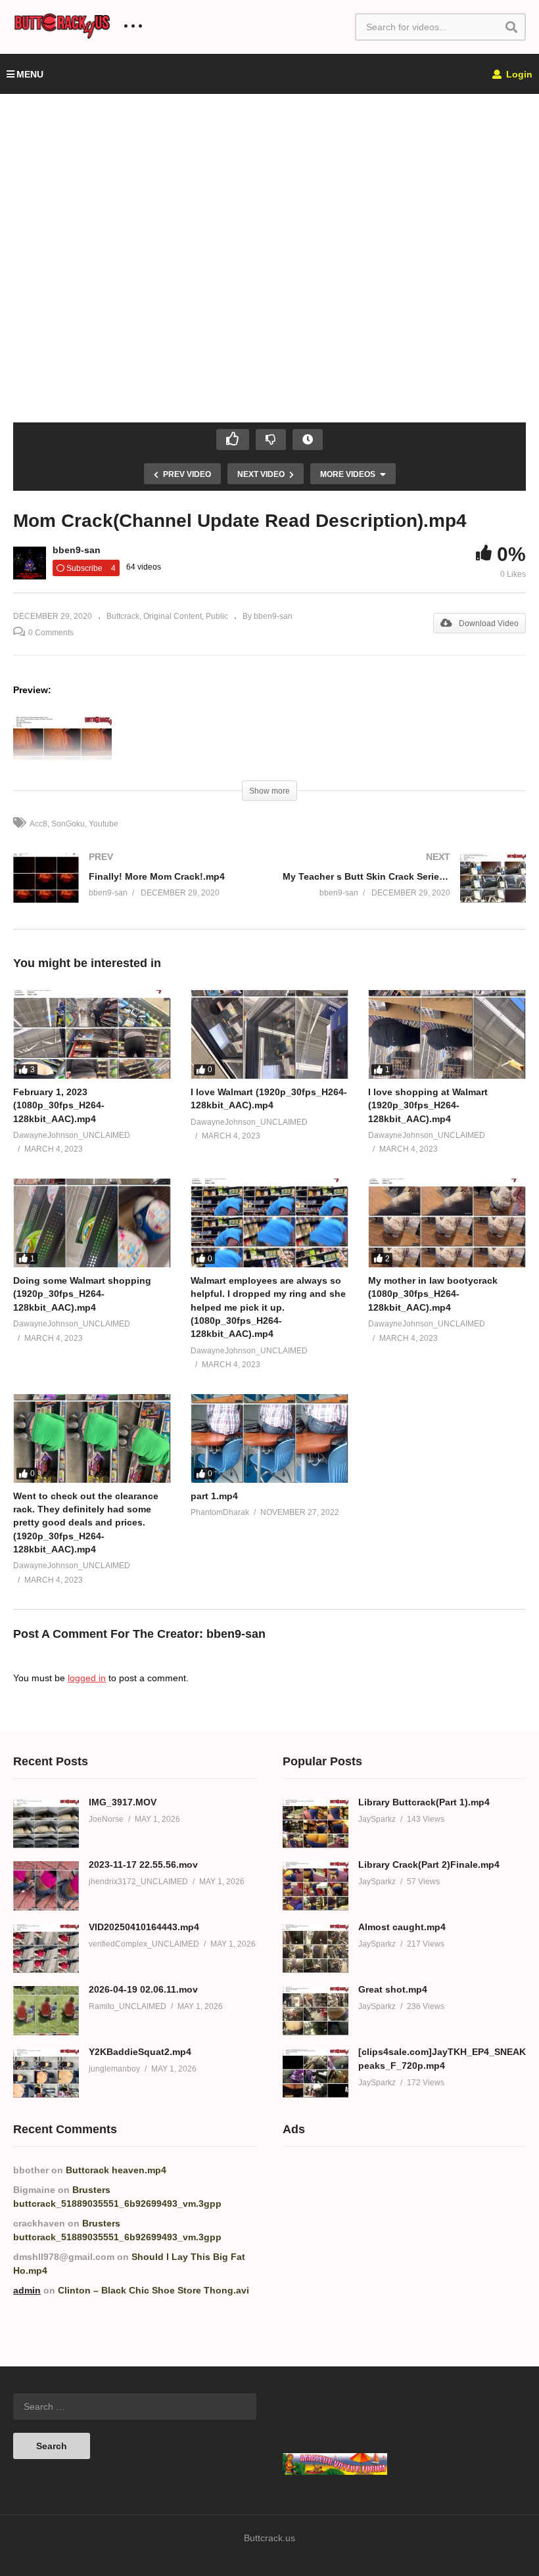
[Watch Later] (308, 440)
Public (217, 616)
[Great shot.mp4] (316, 2011)
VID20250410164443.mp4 (144, 1927)
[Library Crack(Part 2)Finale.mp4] (316, 1886)
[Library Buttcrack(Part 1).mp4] (316, 1823)
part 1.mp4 (214, 1496)
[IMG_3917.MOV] (46, 1823)
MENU (30, 74)
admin (27, 2290)
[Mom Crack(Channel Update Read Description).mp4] (92, 1034)
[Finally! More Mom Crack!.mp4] (135, 891)
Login (518, 74)
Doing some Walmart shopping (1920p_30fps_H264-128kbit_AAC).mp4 (82, 1294)
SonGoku (68, 824)
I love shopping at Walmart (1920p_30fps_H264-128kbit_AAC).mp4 (428, 1105)
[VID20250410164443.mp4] (46, 1948)
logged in (87, 1678)
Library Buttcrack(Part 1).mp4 (424, 1802)
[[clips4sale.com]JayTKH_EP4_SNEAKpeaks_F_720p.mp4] (316, 2073)
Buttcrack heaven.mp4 (116, 2170)
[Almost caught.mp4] (316, 1948)
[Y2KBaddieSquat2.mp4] (46, 2073)
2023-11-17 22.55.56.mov (143, 1864)
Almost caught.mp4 (402, 1927)
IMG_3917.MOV (123, 1802)
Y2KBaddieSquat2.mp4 (140, 2052)
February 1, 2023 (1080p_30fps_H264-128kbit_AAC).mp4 (59, 1105)
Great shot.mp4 (393, 1989)
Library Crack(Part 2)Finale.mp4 (429, 1864)
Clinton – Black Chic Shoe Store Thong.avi (153, 2290)
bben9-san (77, 550)
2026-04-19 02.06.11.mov (143, 1989)
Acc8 (38, 824)
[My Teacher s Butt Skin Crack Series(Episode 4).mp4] (404, 891)
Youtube (104, 824)
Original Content (173, 616)
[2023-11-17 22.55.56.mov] (46, 1886)
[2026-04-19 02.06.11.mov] (46, 2011)
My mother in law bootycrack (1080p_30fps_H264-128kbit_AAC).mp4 (433, 1294)
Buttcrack (123, 616)
